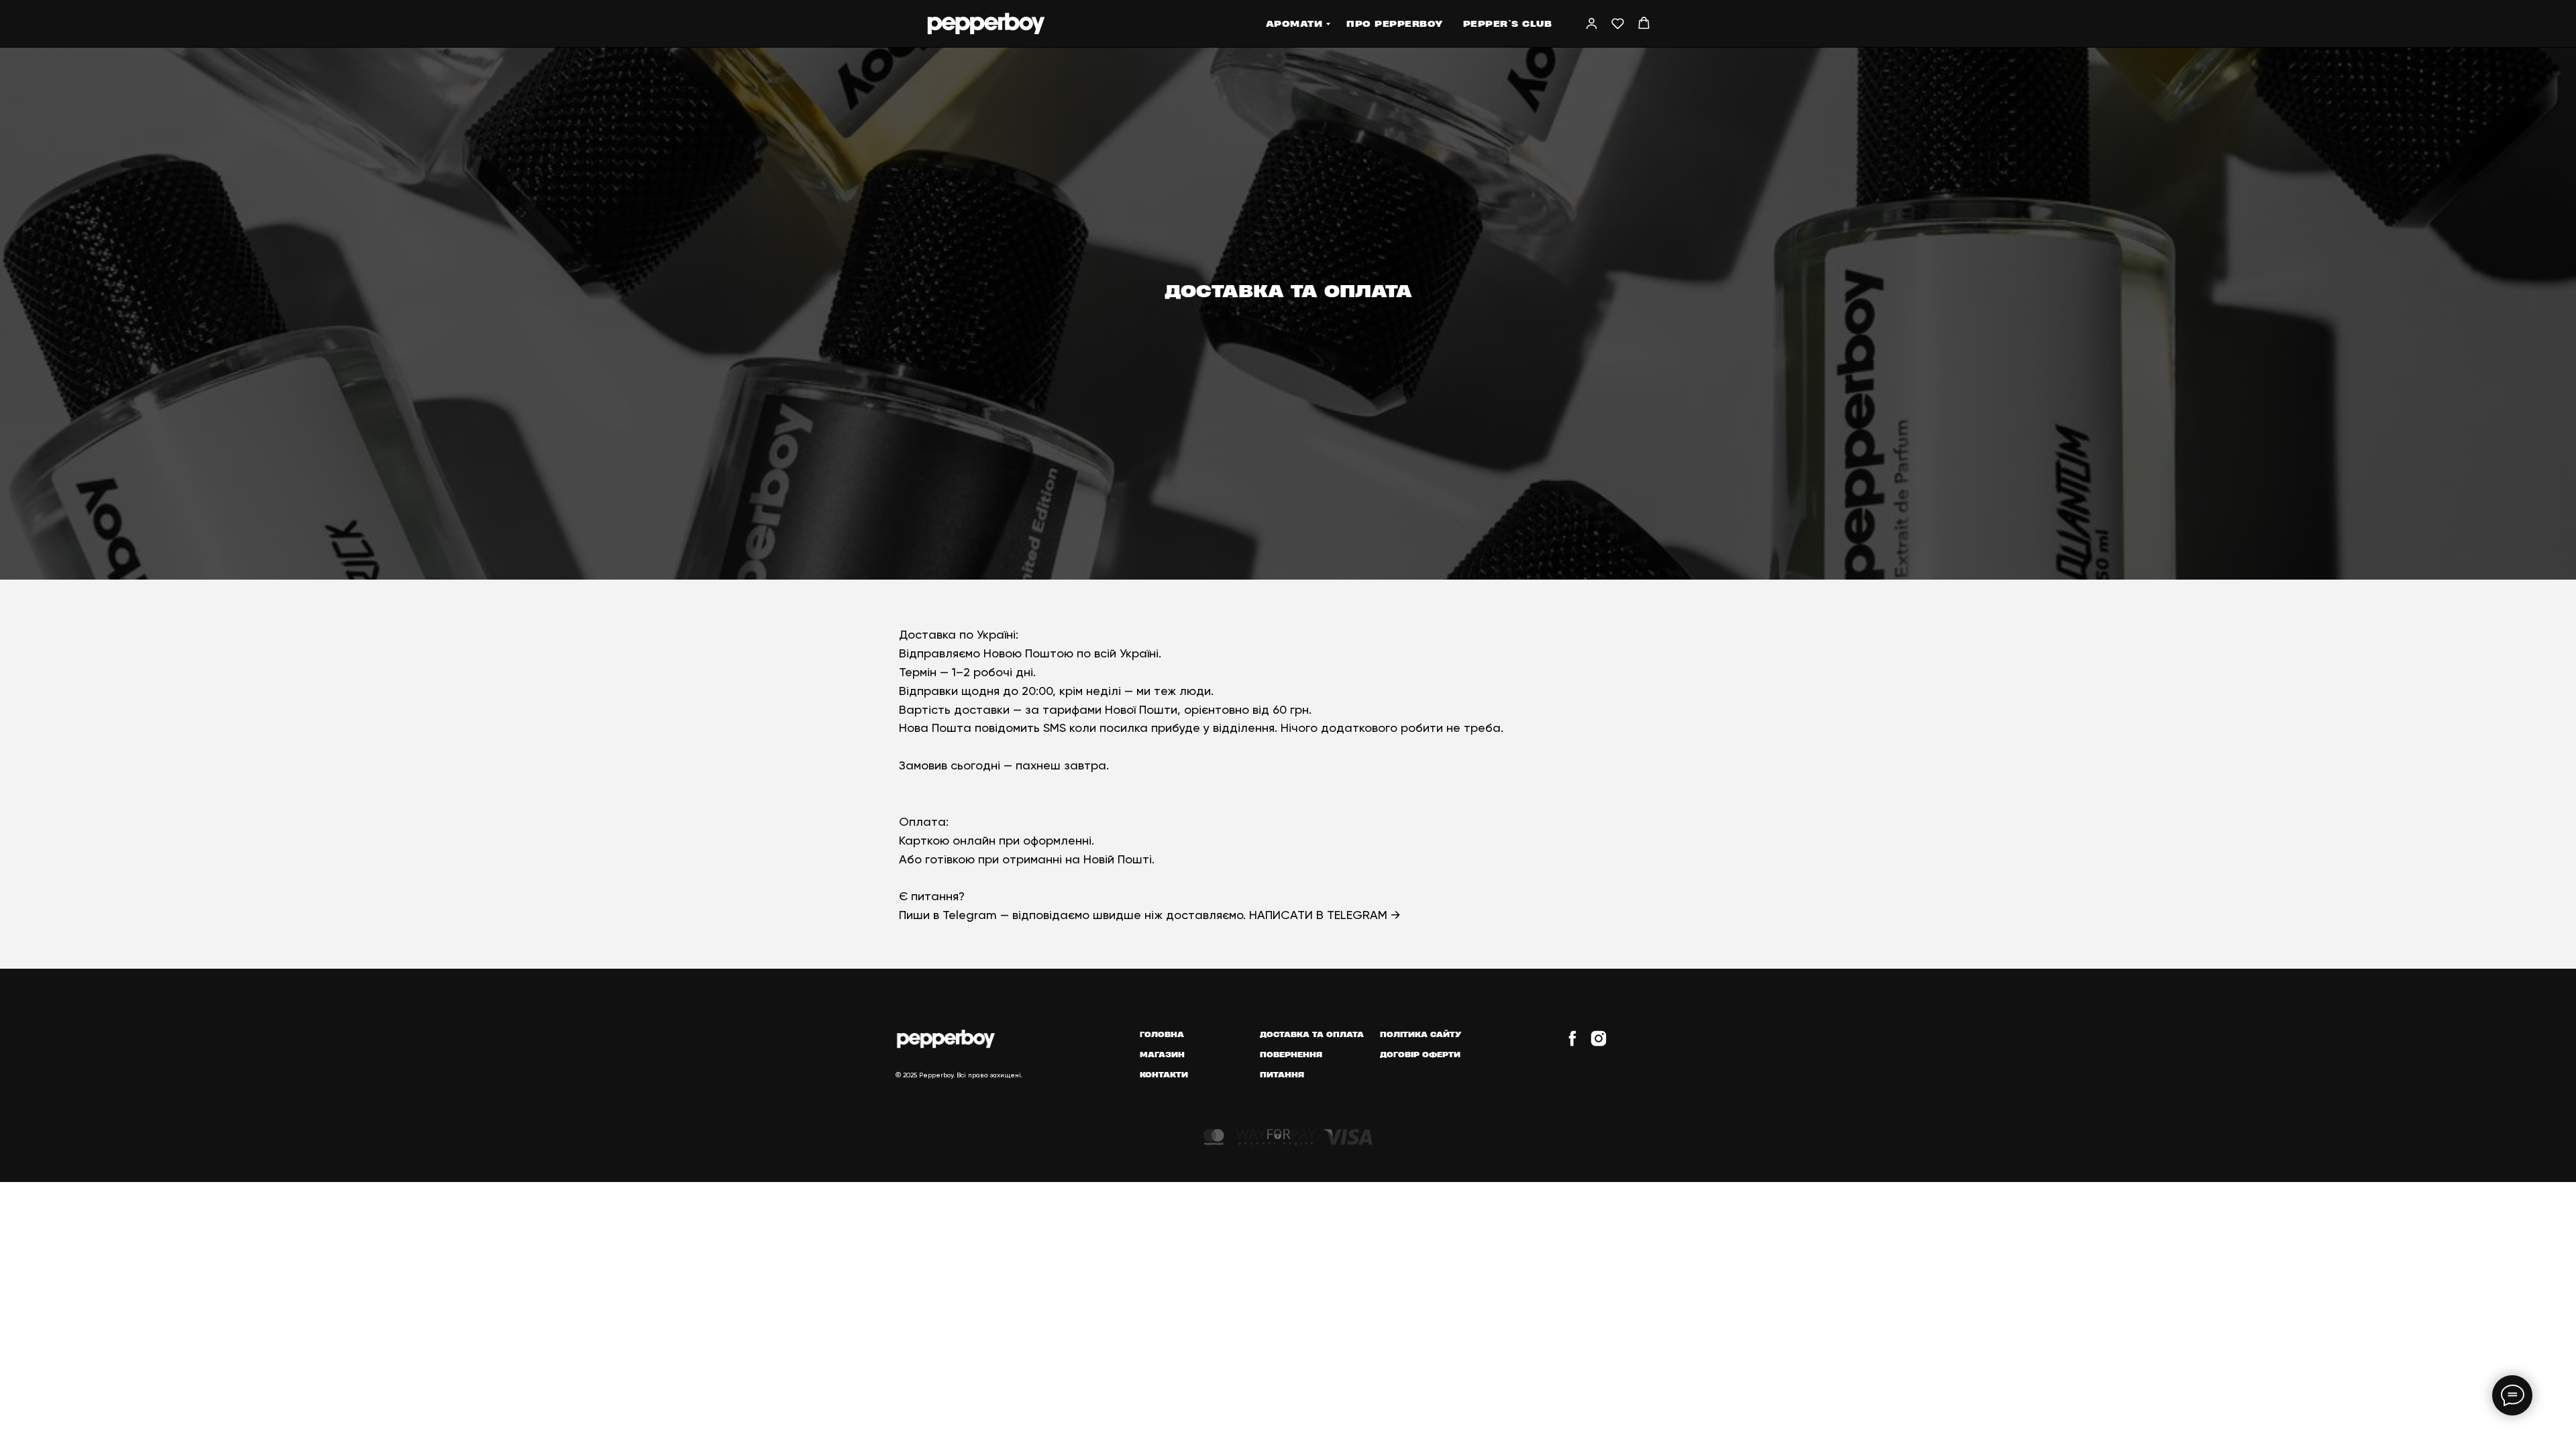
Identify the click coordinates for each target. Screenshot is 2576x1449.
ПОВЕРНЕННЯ (1291, 1054)
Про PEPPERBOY (1395, 23)
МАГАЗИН (1162, 1054)
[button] (1592, 23)
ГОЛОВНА (1162, 1034)
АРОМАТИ (1294, 23)
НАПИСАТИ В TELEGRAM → (1325, 915)
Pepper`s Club (1508, 23)
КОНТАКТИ (1164, 1074)
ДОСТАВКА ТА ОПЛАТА (1312, 1034)
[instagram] (1599, 1044)
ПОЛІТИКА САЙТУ (1421, 1034)
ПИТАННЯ (1282, 1074)
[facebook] (1572, 1044)
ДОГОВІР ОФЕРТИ (1420, 1054)
